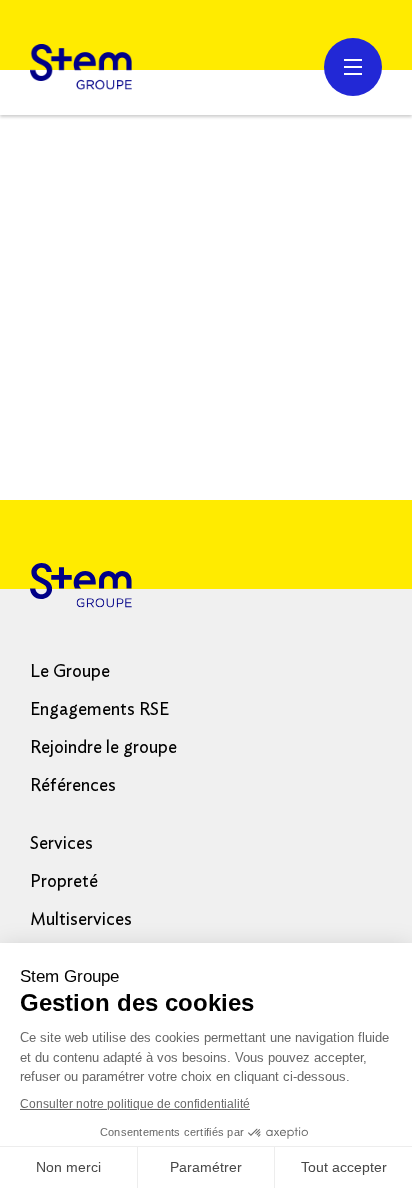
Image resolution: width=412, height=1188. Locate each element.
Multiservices (81, 920)
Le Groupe (70, 672)
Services (61, 844)
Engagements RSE (99, 710)
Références (73, 786)
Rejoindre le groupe (103, 748)
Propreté (64, 882)
